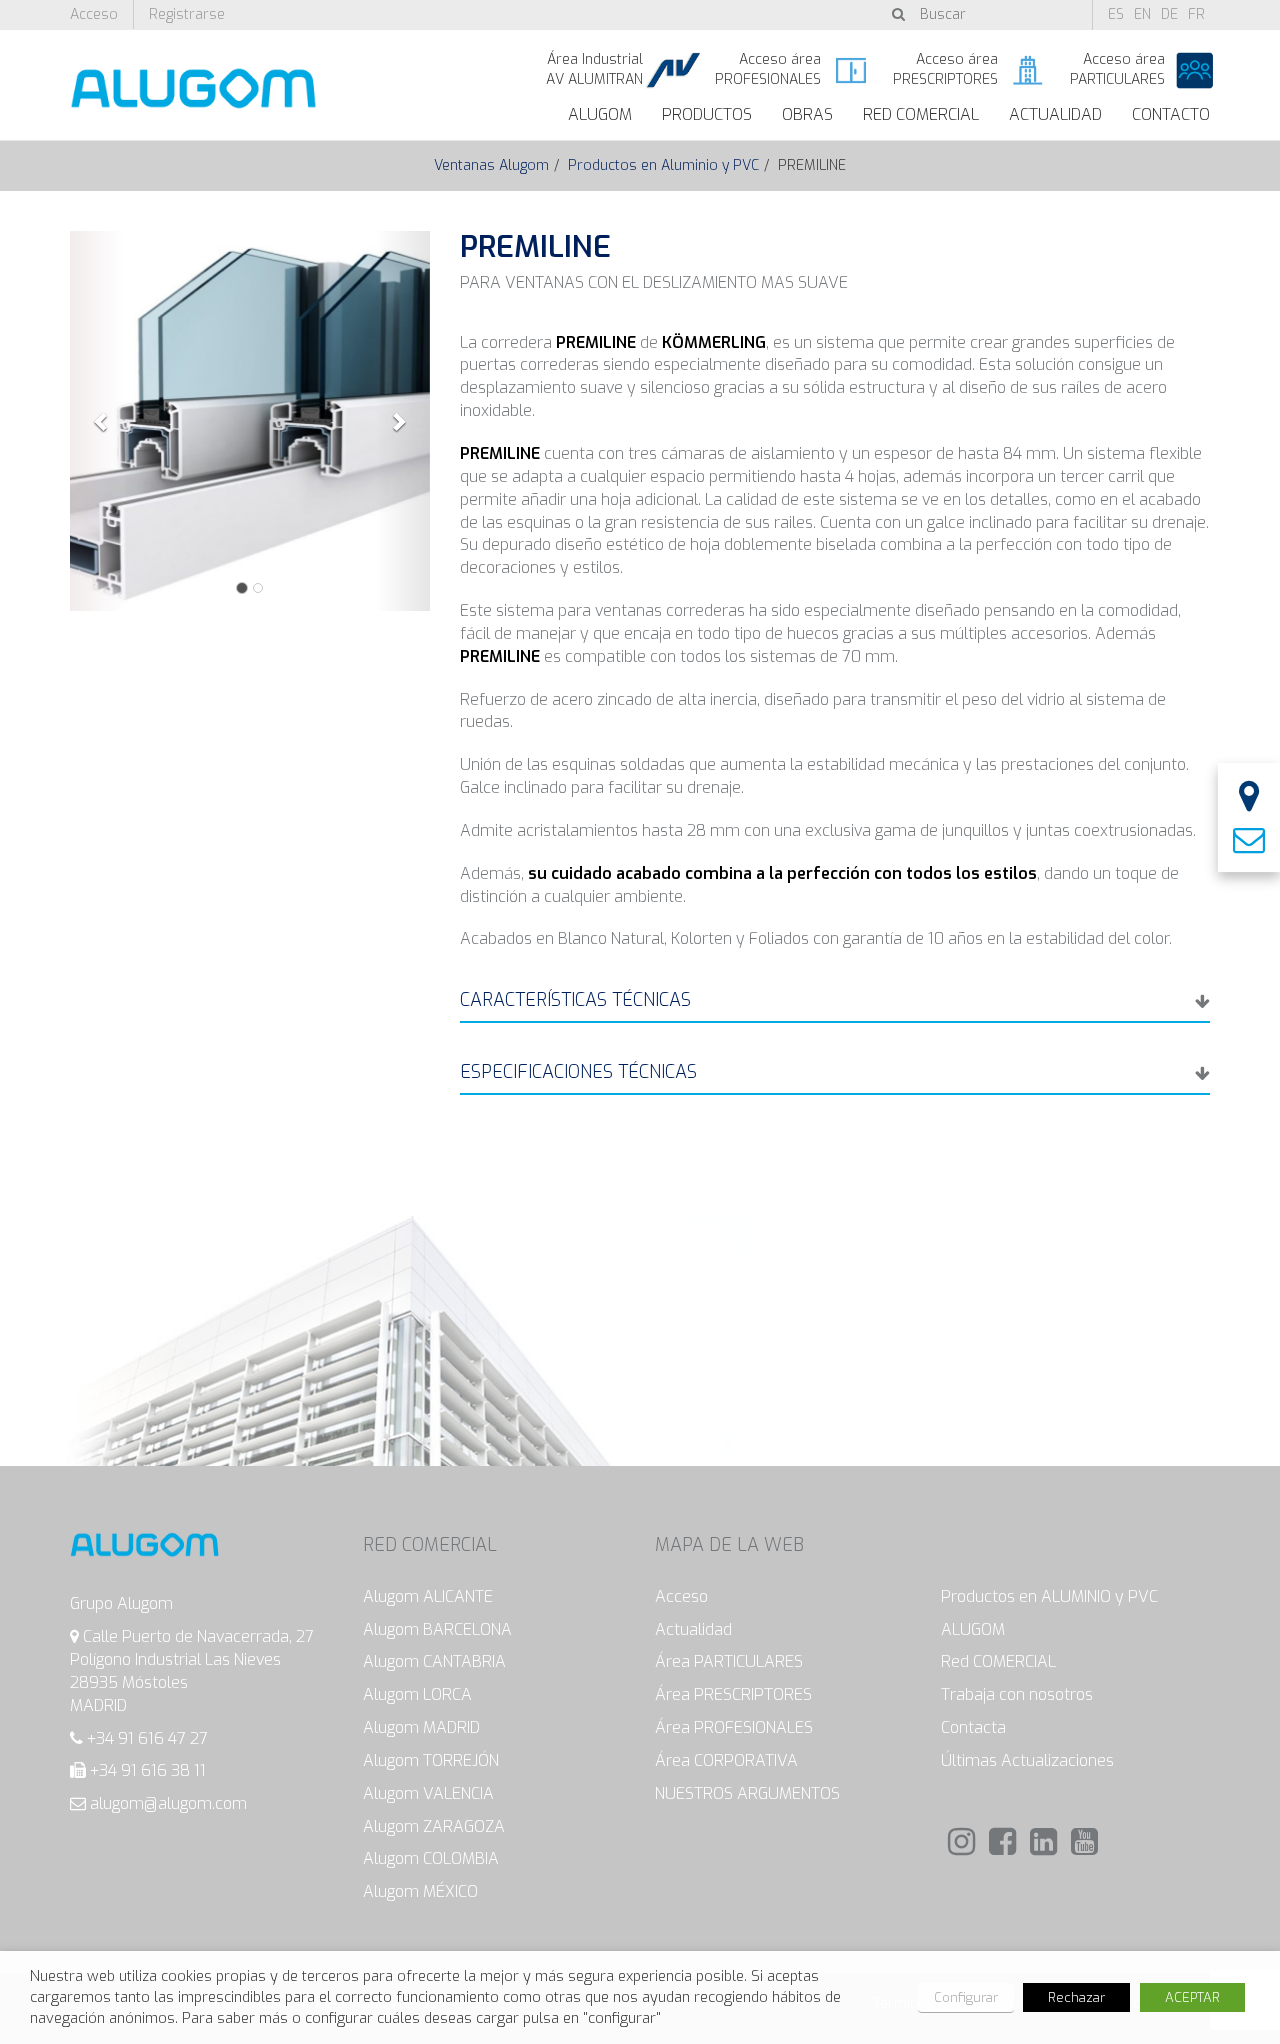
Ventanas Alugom (491, 165)
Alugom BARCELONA (437, 1629)
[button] (97, 421)
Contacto (1171, 114)
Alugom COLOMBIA (431, 1858)
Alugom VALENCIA (428, 1793)
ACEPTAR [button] (1192, 1997)
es (1116, 14)
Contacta (973, 1727)
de (1169, 14)
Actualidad (1055, 114)
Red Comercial (921, 114)
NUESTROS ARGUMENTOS (747, 1793)
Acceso (94, 14)
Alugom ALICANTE (428, 1596)
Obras (807, 114)
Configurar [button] (966, 1997)
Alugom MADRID (421, 1727)
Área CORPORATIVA (726, 1760)
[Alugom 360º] (1249, 798)
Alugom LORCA (417, 1694)
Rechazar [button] (1076, 1997)
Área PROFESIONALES (734, 1727)
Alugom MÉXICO (420, 1891)
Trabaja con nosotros (1017, 1694)
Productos (707, 114)
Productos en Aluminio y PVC (663, 165)
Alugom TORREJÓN (431, 1760)
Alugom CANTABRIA (434, 1661)
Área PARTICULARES (729, 1661)
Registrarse (187, 14)
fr (1196, 14)
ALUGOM (600, 114)
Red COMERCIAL (998, 1661)
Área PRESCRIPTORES (733, 1694)
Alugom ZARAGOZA (434, 1826)
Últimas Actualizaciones (1027, 1760)
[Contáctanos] (1249, 841)
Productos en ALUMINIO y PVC (1049, 1596)
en (1142, 14)
